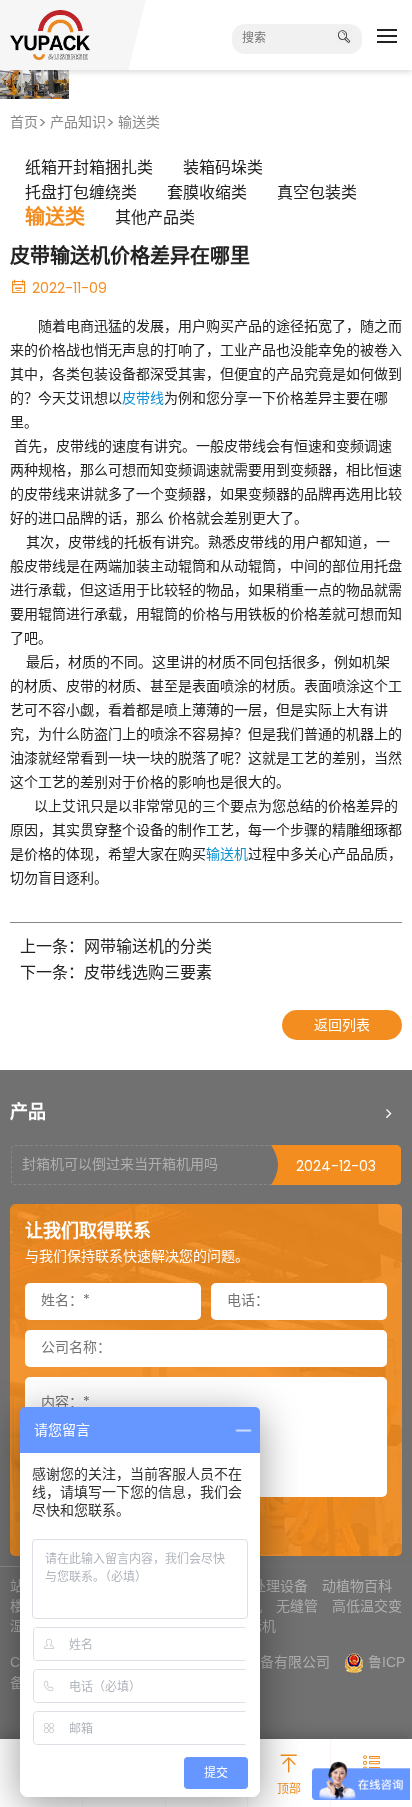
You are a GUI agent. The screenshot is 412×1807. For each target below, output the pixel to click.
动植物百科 (357, 1586)
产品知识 (78, 123)
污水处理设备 (266, 1586)
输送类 (139, 123)
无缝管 (297, 1606)
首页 (24, 123)
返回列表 (342, 1026)
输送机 (227, 855)
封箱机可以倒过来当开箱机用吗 (120, 1165)
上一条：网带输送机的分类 (116, 948)
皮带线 (143, 399)
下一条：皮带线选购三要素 (116, 974)
